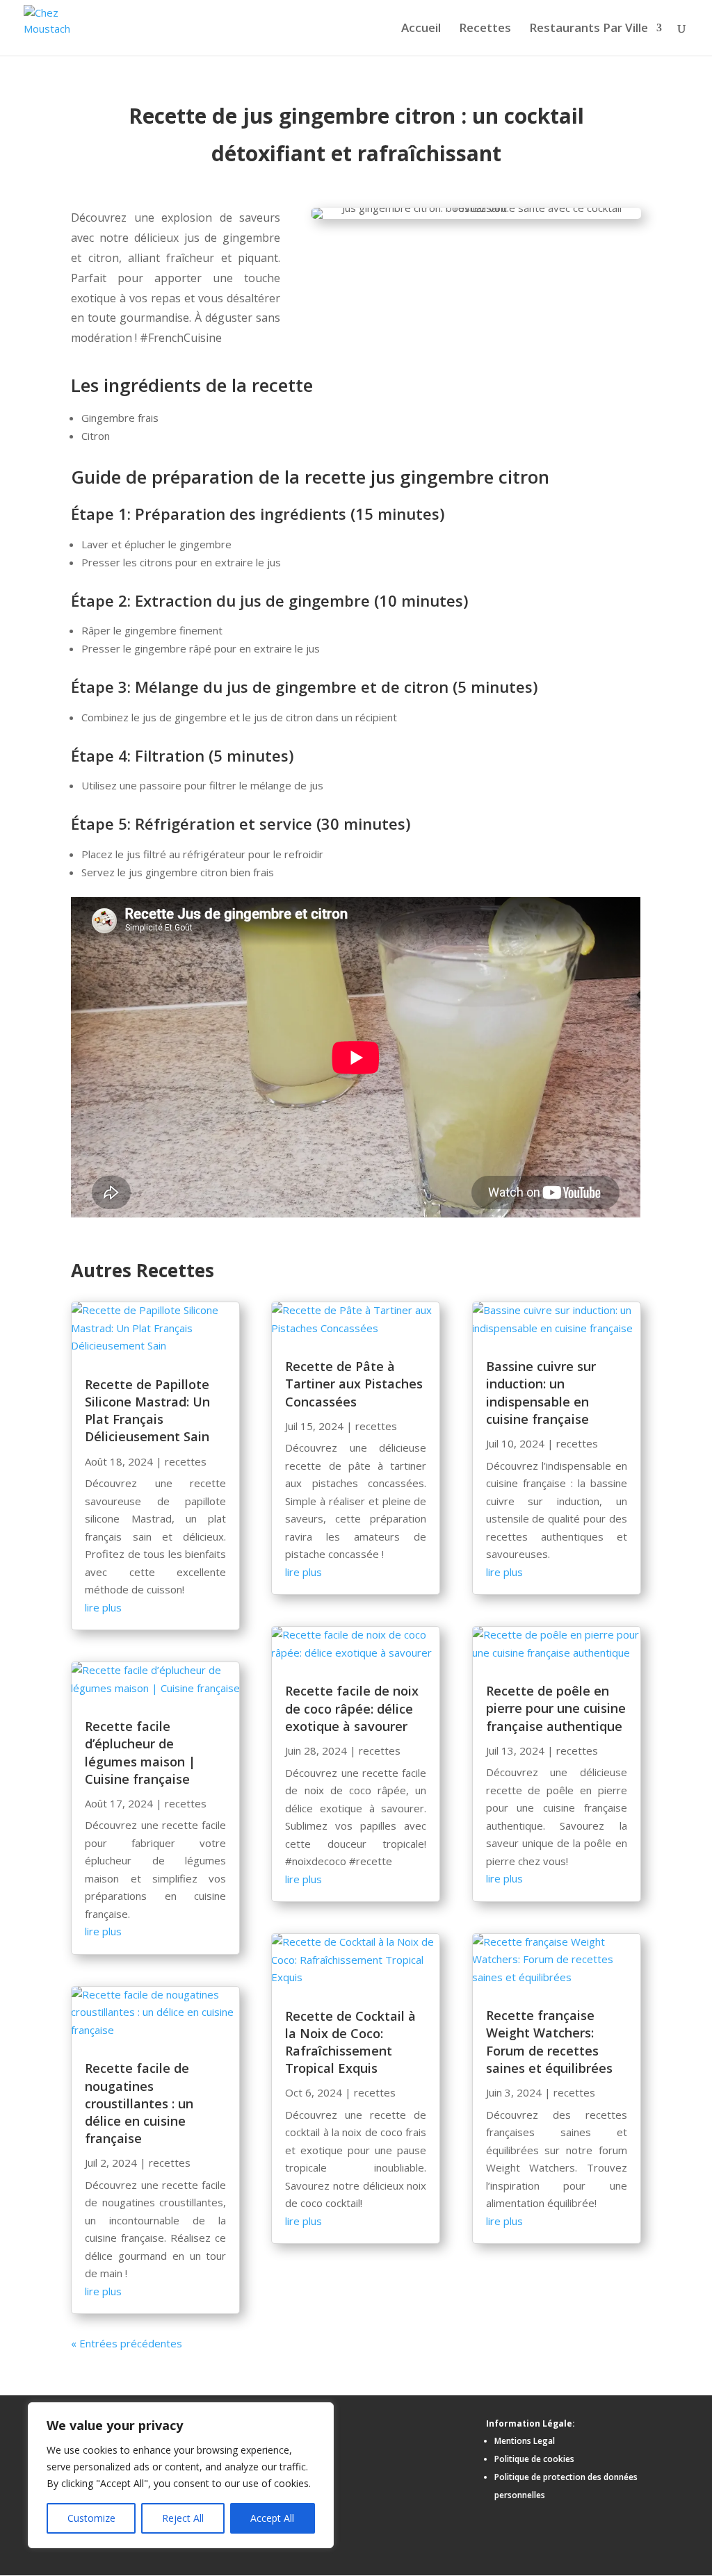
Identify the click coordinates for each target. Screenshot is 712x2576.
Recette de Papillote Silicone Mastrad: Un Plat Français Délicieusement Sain (147, 1411)
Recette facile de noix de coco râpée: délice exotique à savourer (352, 1708)
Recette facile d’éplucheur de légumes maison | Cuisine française (140, 1753)
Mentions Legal (525, 2441)
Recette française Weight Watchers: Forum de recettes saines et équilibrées (549, 2042)
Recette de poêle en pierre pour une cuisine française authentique (556, 1708)
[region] (181, 2475)
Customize (91, 2518)
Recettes (485, 29)
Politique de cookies (534, 2459)
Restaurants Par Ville (589, 29)
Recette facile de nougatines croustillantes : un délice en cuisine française (139, 2103)
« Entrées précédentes (127, 2343)
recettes (186, 1461)
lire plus (103, 1607)
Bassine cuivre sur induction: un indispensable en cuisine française (541, 1393)
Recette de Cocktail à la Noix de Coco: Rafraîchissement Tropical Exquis (350, 2042)
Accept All (272, 2518)
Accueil (421, 29)
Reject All (183, 2518)
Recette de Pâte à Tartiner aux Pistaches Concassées (354, 1384)
